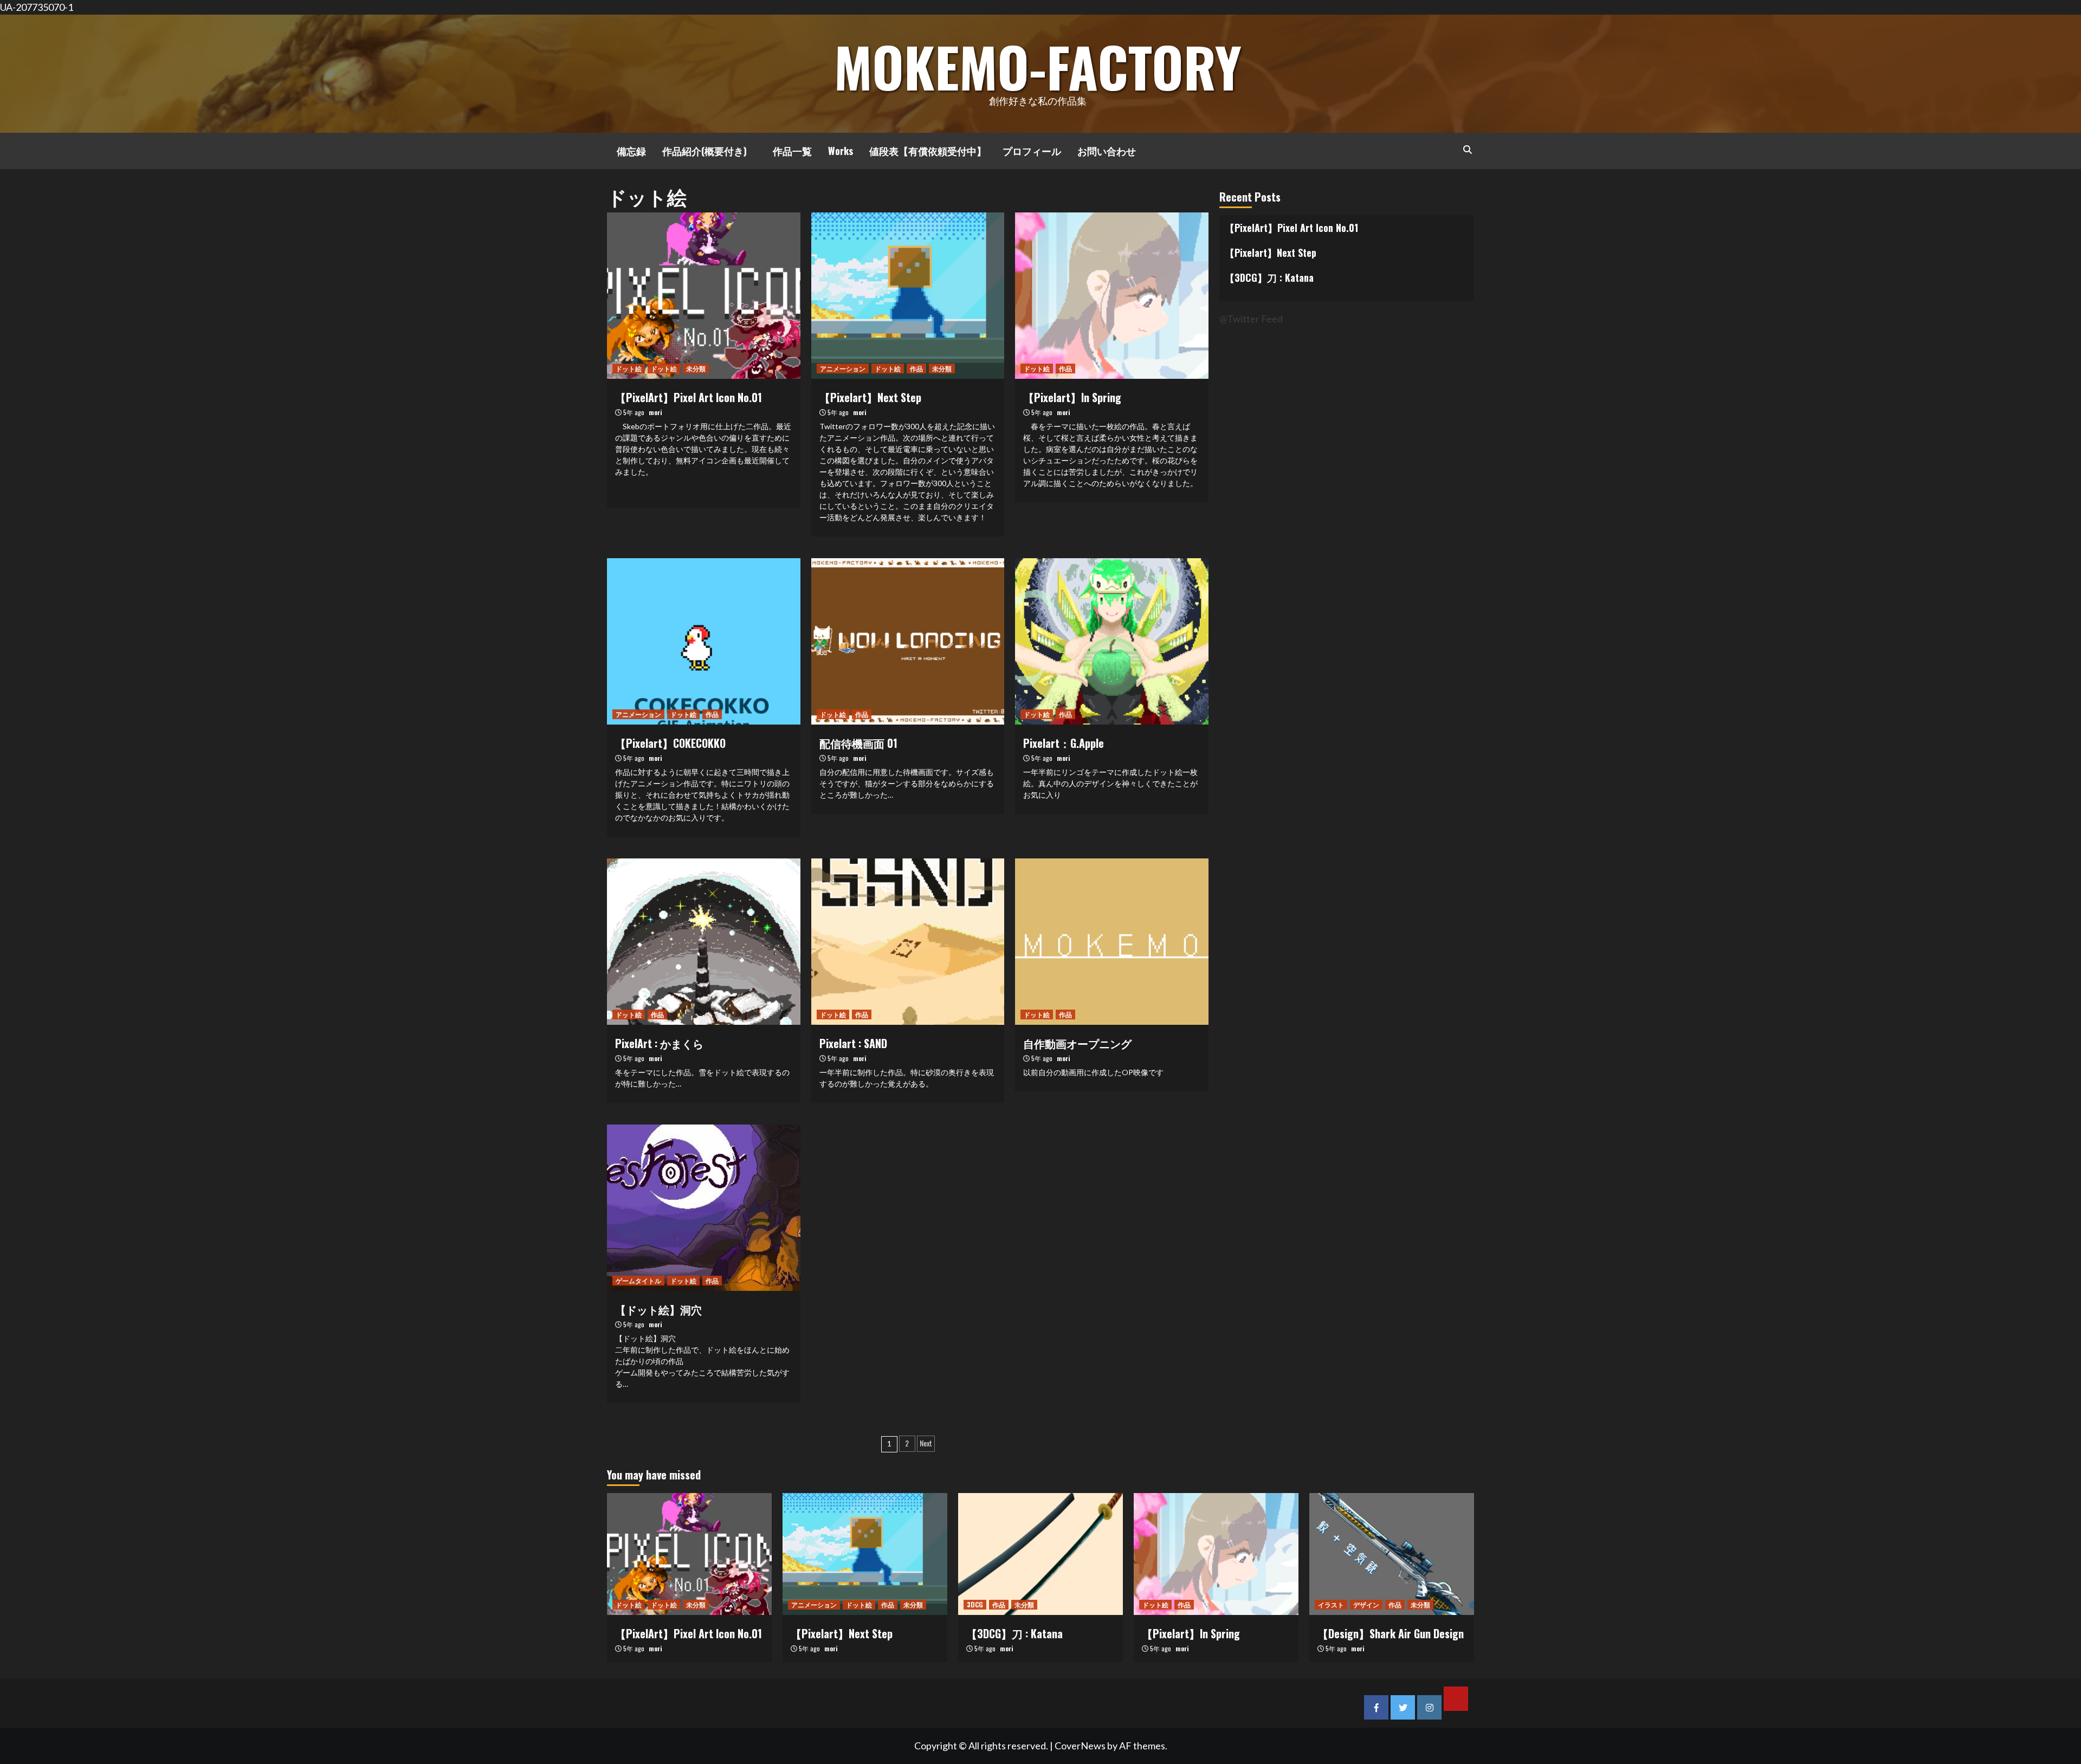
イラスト (1331, 1604)
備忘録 (626, 151)
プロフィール (1032, 151)
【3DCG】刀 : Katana (1269, 277)
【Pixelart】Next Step (870, 397)
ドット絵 (629, 368)
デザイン (1366, 1604)
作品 (916, 368)
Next (926, 1443)
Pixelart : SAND (853, 1043)
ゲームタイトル (638, 1280)
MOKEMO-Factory (1038, 66)
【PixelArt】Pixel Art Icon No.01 (689, 397)
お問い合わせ (1107, 151)
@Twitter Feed (1251, 319)
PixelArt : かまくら (659, 1043)
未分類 (696, 368)
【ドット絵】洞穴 (658, 1309)
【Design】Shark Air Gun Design (1391, 1633)
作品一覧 (787, 151)
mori (655, 412)
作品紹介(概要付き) (705, 151)
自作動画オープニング (1077, 1043)
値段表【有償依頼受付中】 (928, 151)
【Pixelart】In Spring (1072, 397)
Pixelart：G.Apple (1064, 743)
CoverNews (1080, 1746)
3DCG (975, 1604)
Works (841, 151)
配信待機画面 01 (858, 743)
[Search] (1467, 149)
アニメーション (843, 368)
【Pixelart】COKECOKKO (670, 743)
